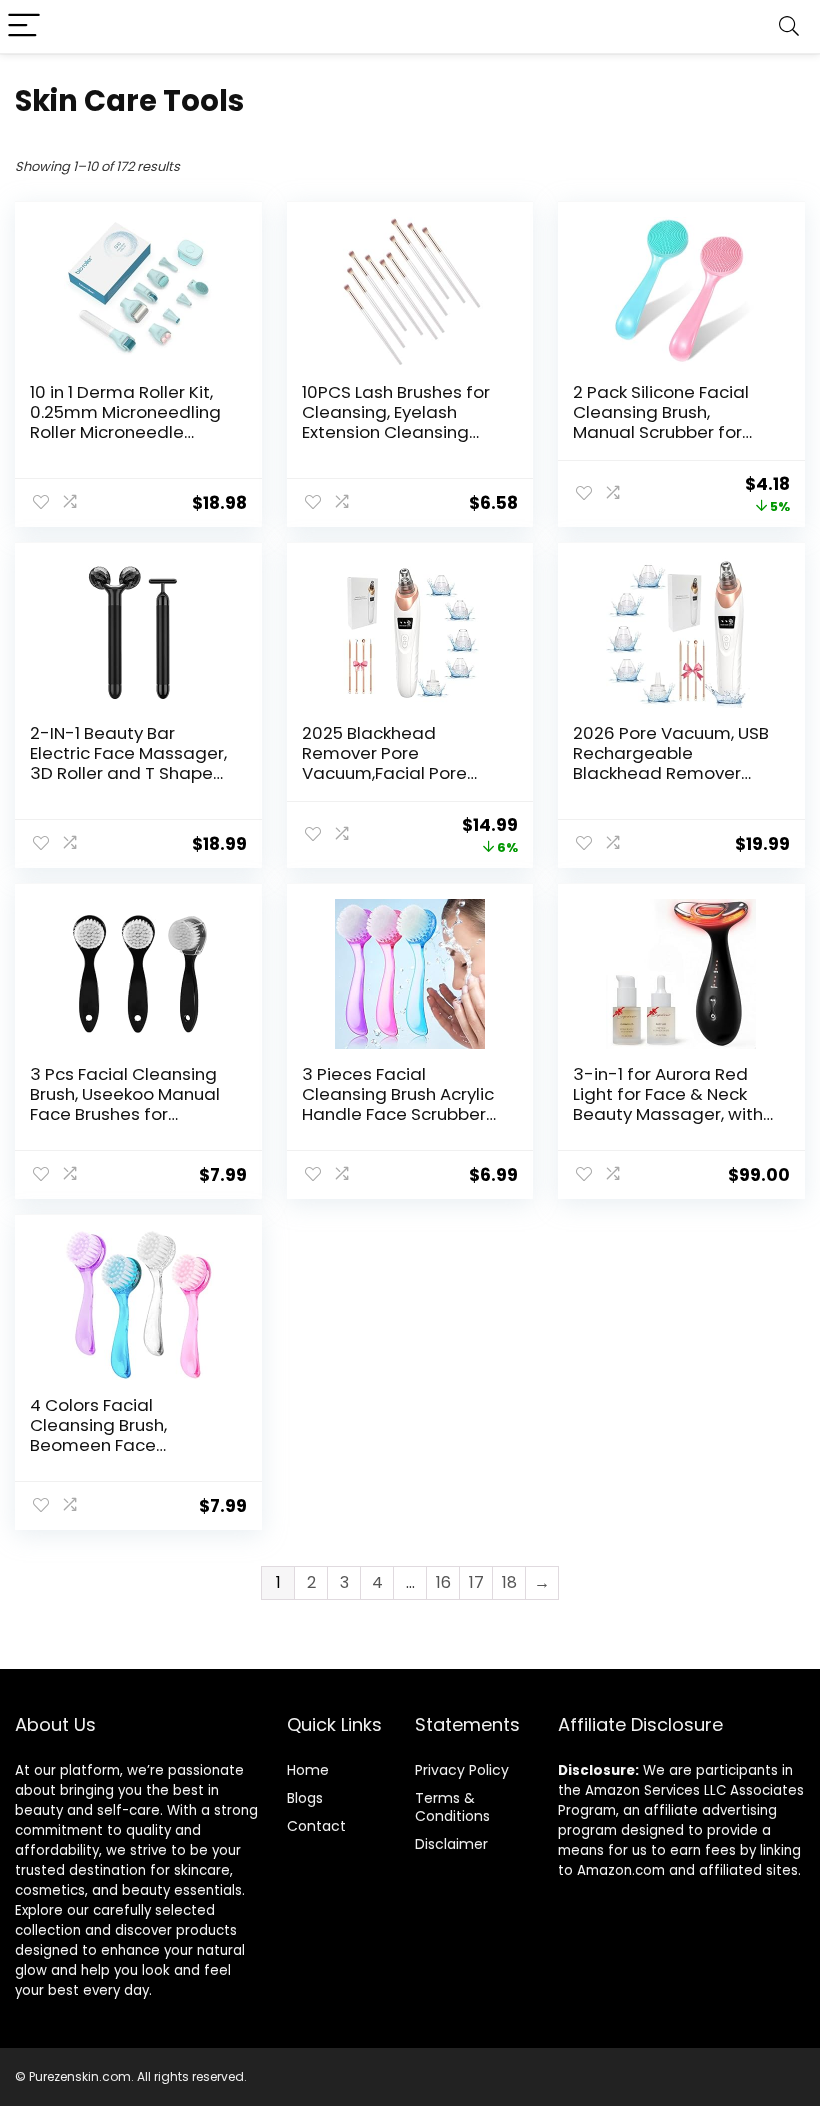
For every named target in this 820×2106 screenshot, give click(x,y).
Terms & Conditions (452, 1807)
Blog (301, 1798)
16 (443, 1582)
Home (308, 1770)
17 (476, 1582)
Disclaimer (451, 1844)
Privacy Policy (462, 1770)
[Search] (789, 26)
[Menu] (24, 26)
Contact (316, 1826)
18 (509, 1582)
